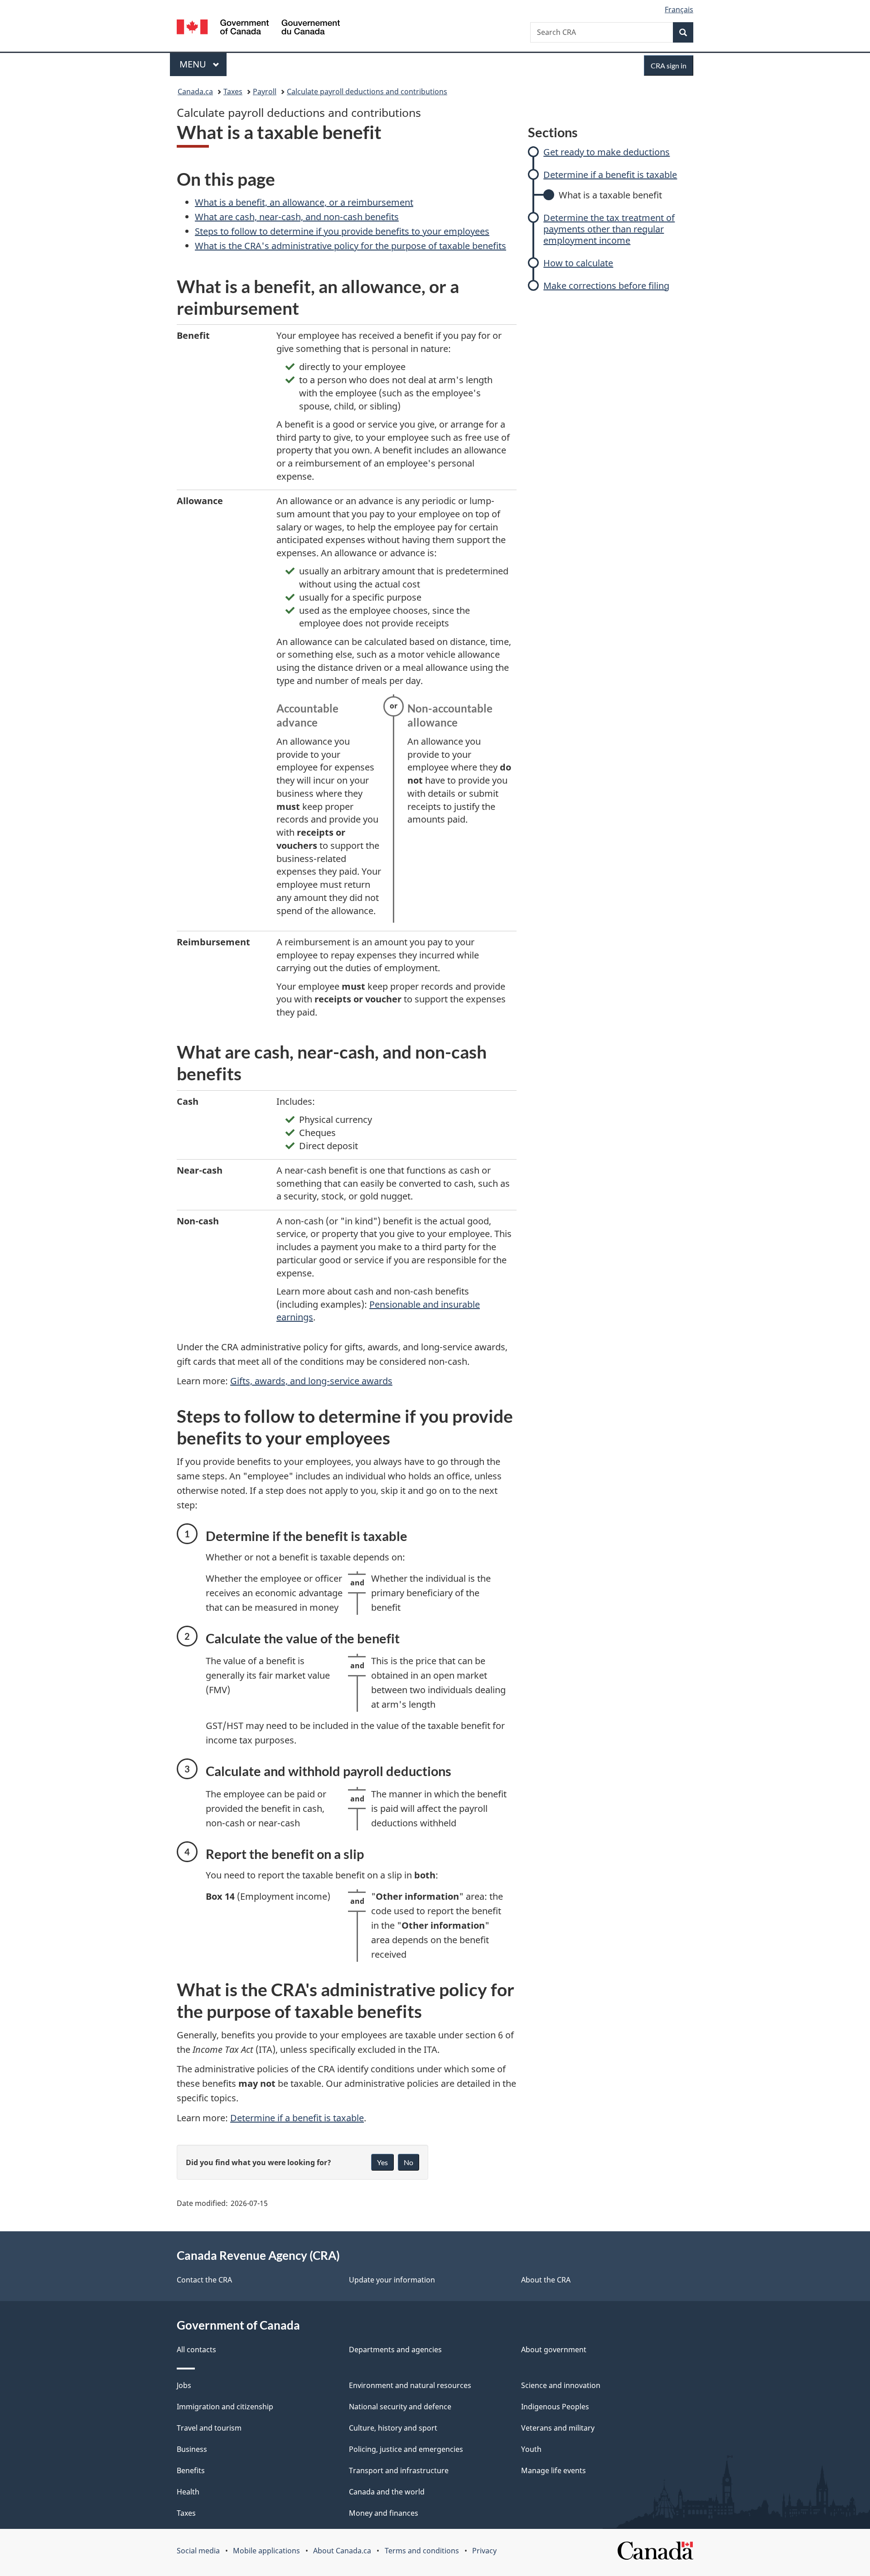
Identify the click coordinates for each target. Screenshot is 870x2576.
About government (554, 2350)
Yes (382, 2162)
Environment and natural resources (410, 2385)
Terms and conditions (422, 2551)
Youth (531, 2449)
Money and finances (384, 2513)
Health (188, 2492)
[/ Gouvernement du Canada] (258, 28)
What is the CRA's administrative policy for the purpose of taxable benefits (350, 246)
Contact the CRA (204, 2280)
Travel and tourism (209, 2428)
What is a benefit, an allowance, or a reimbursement (304, 202)
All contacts (196, 2350)
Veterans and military (558, 2428)
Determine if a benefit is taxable (610, 175)
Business (192, 2449)
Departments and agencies (395, 2350)
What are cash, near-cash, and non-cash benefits (297, 217)
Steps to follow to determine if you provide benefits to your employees (342, 231)
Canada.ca (195, 91)
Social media (198, 2551)
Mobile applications (266, 2551)
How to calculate (578, 263)
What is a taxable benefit (610, 195)
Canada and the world (387, 2492)
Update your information (392, 2280)
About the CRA (546, 2280)
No (408, 2162)
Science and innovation (561, 2385)
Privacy (484, 2551)
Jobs (184, 2385)
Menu (194, 64)
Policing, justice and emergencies (406, 2449)
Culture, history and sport (393, 2428)
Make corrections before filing (606, 286)
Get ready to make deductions (607, 152)
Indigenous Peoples (555, 2407)
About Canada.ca (342, 2551)
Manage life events (553, 2470)
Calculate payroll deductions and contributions (367, 91)
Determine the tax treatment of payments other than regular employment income (609, 229)
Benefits (191, 2470)
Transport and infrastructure (399, 2470)
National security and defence (400, 2407)
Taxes (233, 91)
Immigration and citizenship (225, 2407)
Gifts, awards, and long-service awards (311, 1381)
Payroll (265, 91)
